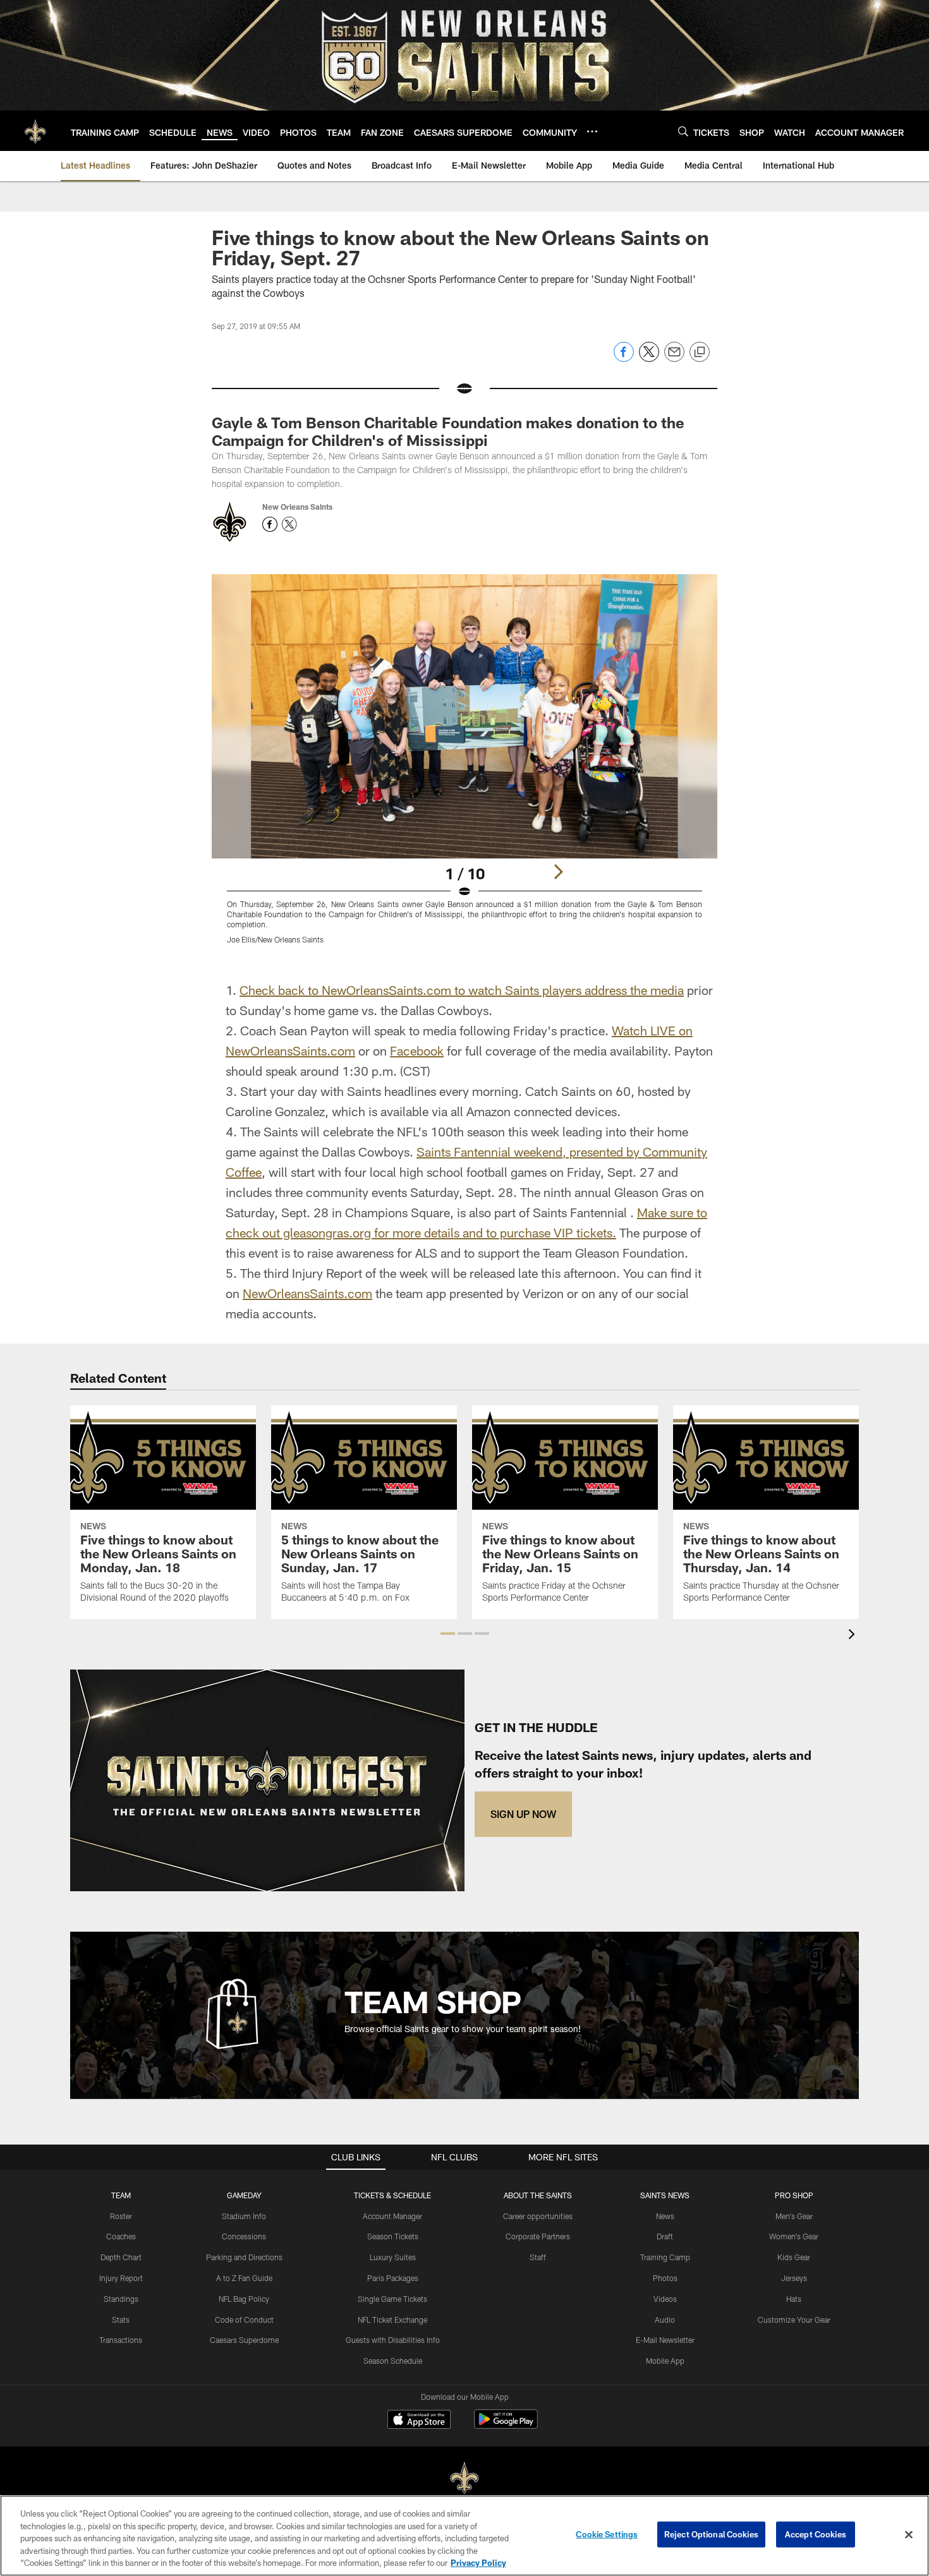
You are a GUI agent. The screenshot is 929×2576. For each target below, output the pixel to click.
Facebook (417, 1050)
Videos (665, 2299)
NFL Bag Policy (244, 2299)
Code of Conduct (244, 2320)
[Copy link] (700, 352)
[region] (464, 2536)
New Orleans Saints (297, 507)
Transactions (121, 2340)
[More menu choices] (592, 131)
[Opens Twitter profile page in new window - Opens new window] (289, 524)
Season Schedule (393, 2361)
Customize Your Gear (794, 2320)
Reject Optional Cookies (711, 2534)
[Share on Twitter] (649, 358)
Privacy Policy (478, 2563)
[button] (448, 1634)
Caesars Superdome (244, 2340)
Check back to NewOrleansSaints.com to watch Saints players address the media (462, 990)
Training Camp (665, 2257)
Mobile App (665, 2361)
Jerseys (794, 2278)
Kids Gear (794, 2257)
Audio (665, 2320)
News (665, 2216)
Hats (794, 2299)
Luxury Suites (393, 2257)
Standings (121, 2299)
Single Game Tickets (392, 2299)
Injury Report (121, 2278)
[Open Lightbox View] (464, 767)
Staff (538, 2257)
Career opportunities (538, 2216)
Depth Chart (121, 2257)
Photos (665, 2278)
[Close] (909, 2535)
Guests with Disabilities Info (393, 2340)
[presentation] (854, 1636)
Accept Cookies (816, 2534)
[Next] (558, 872)
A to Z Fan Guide (244, 2278)
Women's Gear (794, 2236)
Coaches (121, 2236)
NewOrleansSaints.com (307, 1293)
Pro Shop (794, 2195)
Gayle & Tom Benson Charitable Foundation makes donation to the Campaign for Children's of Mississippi (448, 431)
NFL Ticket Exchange (392, 2320)
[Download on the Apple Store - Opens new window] (419, 2421)
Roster (121, 2216)
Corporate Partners (538, 2236)
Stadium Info (244, 2216)
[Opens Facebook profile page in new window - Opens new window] (270, 524)
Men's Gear (794, 2216)
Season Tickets (393, 2236)
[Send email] (674, 358)
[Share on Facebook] (624, 358)
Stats (121, 2320)
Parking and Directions (244, 2257)
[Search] (683, 131)
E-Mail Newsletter (665, 2340)
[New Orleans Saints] (464, 2478)
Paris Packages (393, 2278)
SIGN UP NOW (523, 1814)
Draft (665, 2236)
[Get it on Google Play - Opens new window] (506, 2425)
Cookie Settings (607, 2534)
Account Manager (392, 2216)
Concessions (244, 2236)
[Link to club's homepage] (35, 131)
